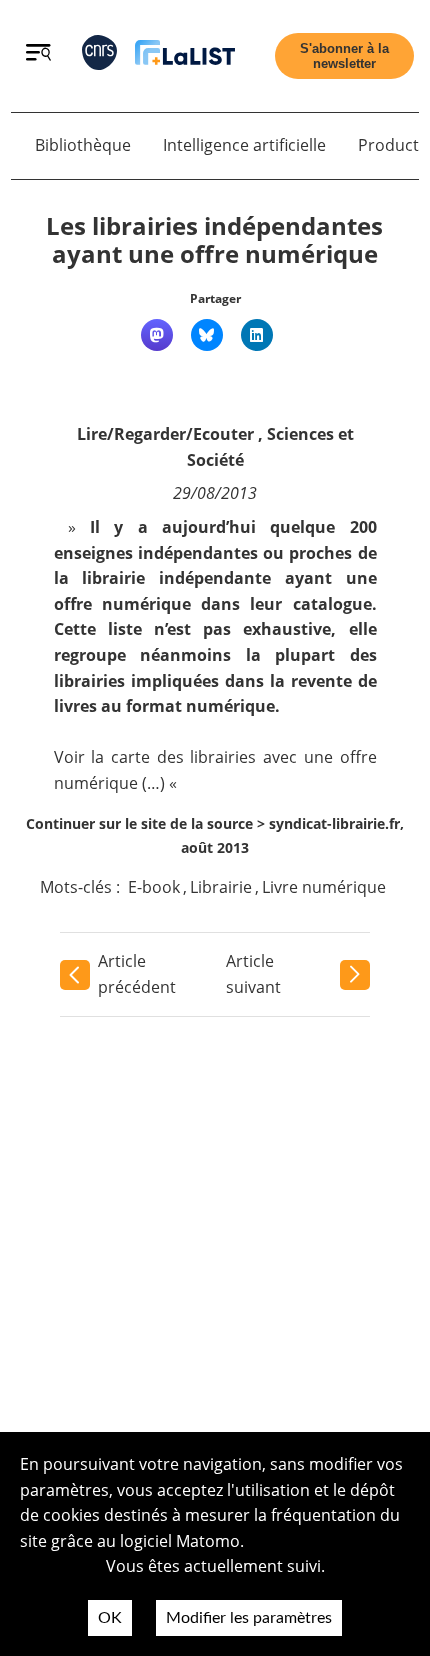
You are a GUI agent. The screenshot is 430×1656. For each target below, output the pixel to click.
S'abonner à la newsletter (344, 56)
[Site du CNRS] (99, 56)
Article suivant (253, 974)
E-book (154, 887)
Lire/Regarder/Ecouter (165, 434)
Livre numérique (324, 887)
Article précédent (137, 974)
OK (110, 1618)
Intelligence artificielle (244, 145)
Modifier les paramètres (249, 1618)
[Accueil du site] (185, 56)
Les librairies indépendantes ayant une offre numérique (214, 240)
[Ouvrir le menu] (38, 55)
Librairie (221, 887)
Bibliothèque (83, 145)
